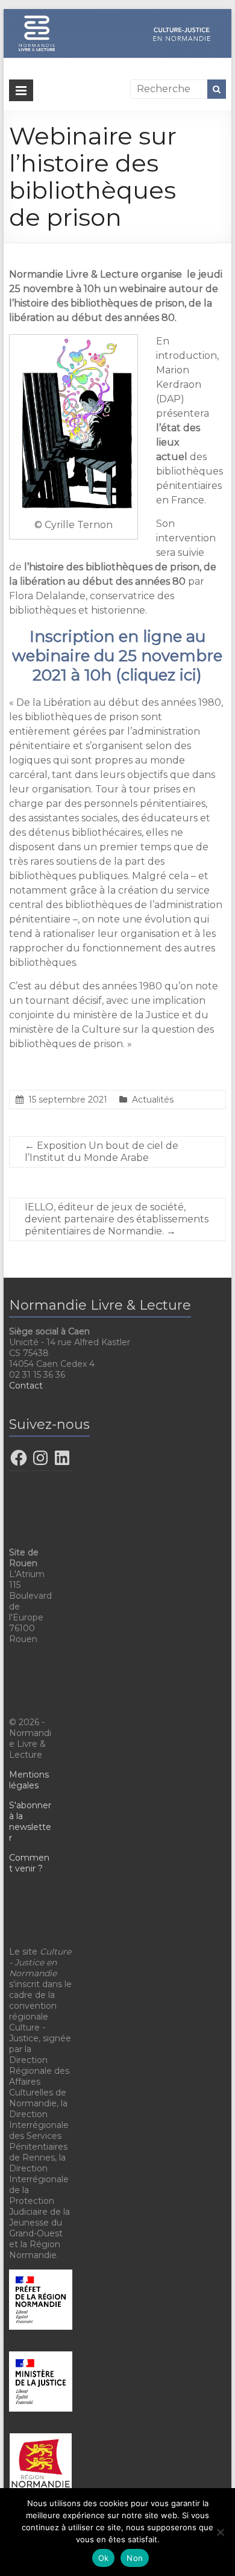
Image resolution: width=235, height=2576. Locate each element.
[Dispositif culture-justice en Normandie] (117, 15)
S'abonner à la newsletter (30, 1822)
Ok (104, 2558)
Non (135, 2558)
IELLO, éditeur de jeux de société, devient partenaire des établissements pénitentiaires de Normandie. (117, 1219)
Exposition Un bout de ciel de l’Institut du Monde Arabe (102, 1152)
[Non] (220, 2532)
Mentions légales (29, 1780)
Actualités (153, 1100)
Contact (26, 1386)
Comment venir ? (29, 1863)
